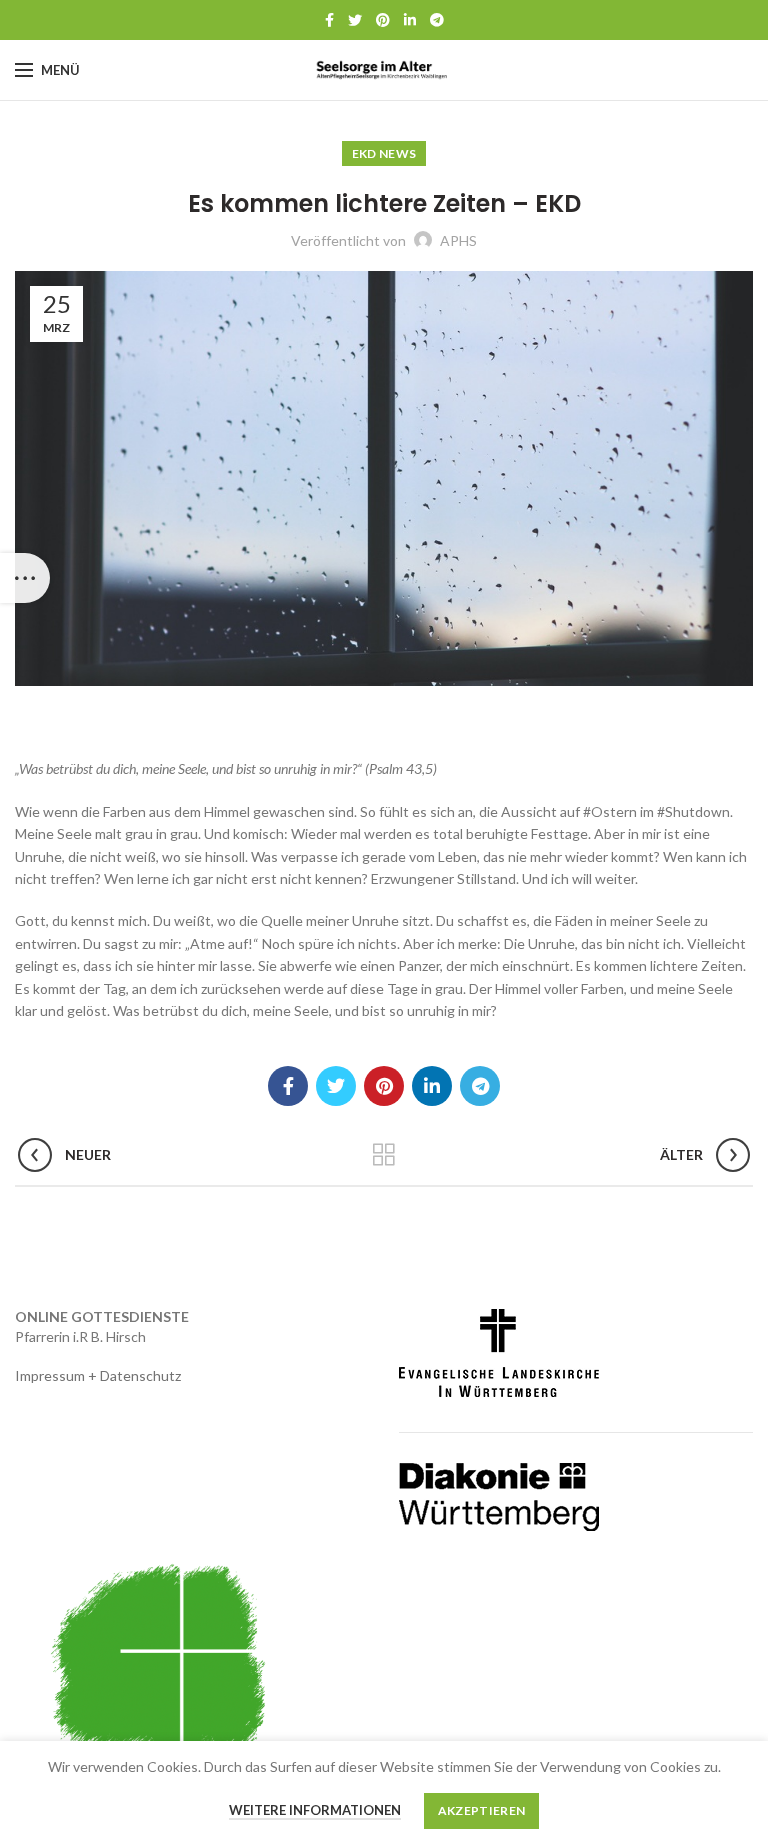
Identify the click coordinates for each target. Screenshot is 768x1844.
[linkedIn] (410, 20)
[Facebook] (329, 20)
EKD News (384, 153)
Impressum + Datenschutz (98, 1375)
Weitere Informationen (315, 1810)
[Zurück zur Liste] (384, 1155)
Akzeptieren (481, 1810)
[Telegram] (437, 20)
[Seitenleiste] (25, 578)
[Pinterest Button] (383, 20)
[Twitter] (355, 20)
